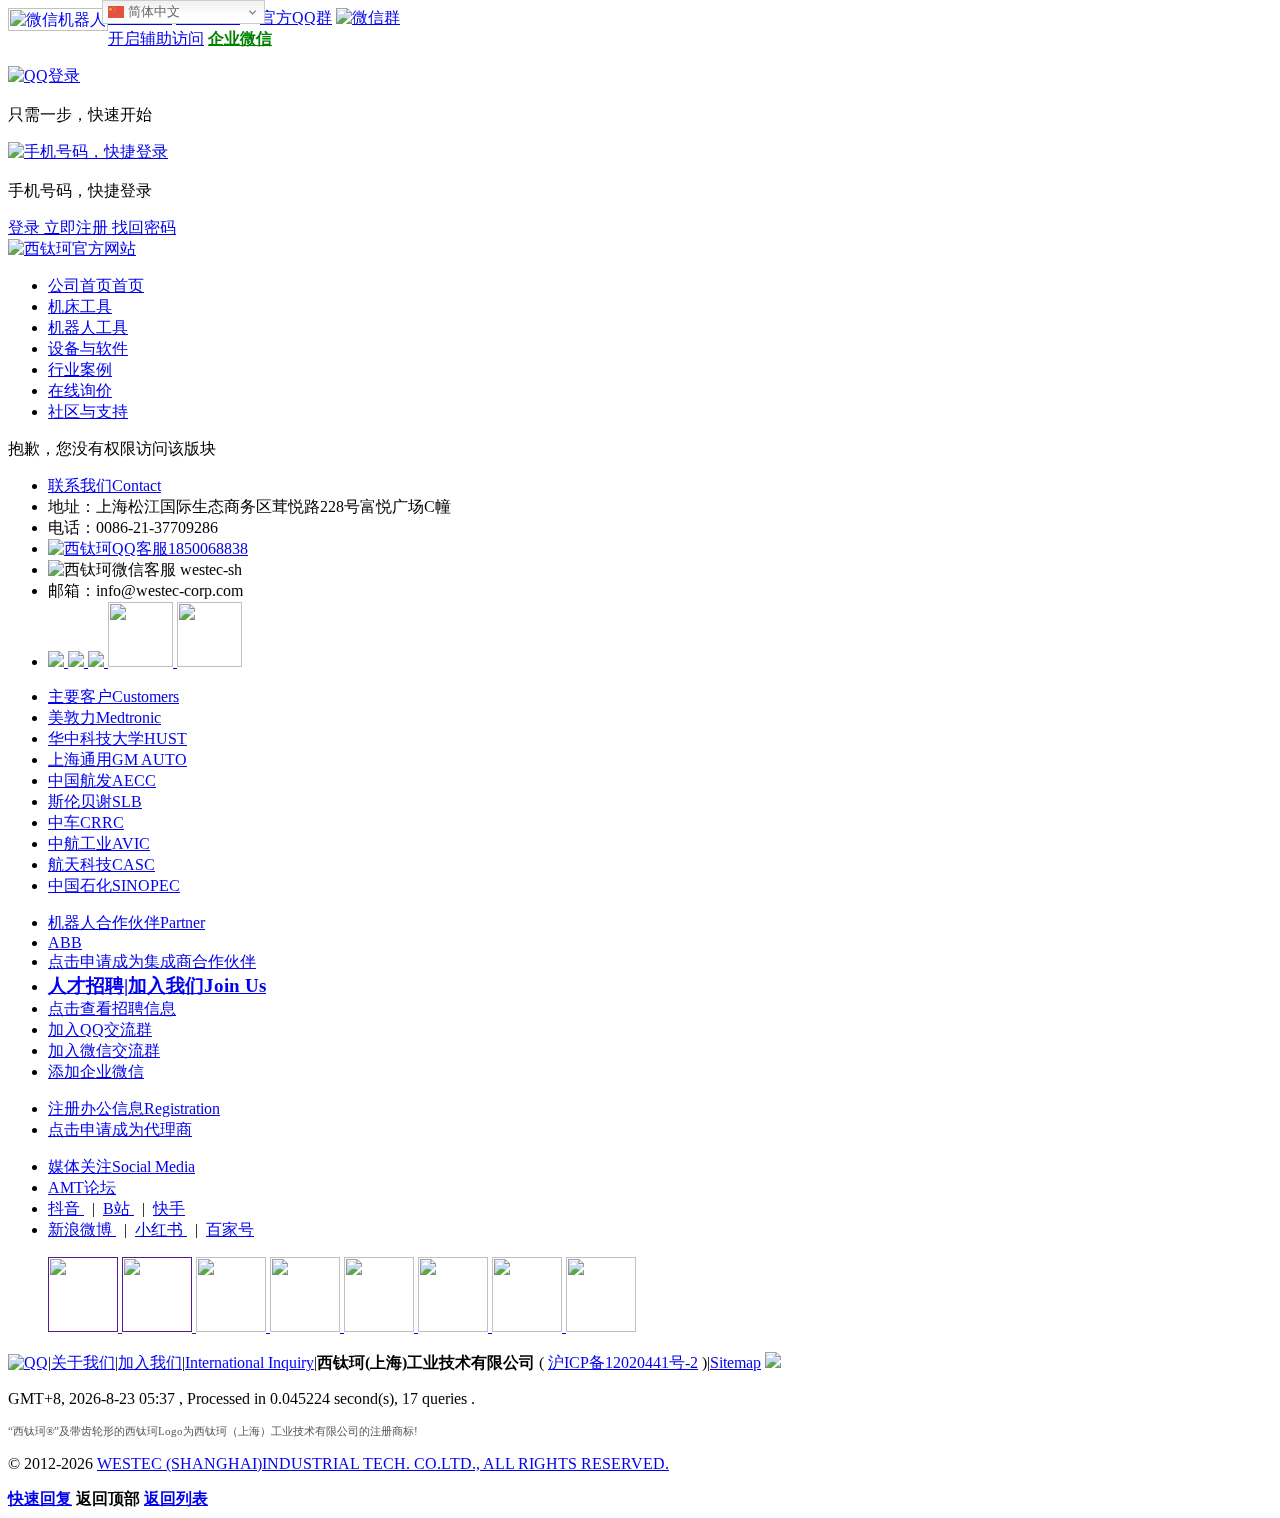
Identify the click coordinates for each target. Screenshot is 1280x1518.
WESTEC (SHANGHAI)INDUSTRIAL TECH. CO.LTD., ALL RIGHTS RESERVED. (383, 1463)
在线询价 (80, 390)
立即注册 (78, 227)
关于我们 (83, 1362)
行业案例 (80, 369)
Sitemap (735, 1362)
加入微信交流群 (104, 1050)
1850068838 (208, 548)
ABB (65, 942)
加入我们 (150, 1362)
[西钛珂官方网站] (72, 248)
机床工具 (80, 306)
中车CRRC (86, 822)
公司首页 (96, 285)
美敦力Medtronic (104, 717)
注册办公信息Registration (134, 1108)
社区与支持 (88, 411)
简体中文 (152, 11)
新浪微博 (82, 1229)
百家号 (230, 1229)
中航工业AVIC (99, 843)
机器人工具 (88, 327)
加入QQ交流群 (100, 1029)
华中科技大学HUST (117, 738)
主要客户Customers (113, 696)
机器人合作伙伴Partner (126, 922)
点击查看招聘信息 (112, 1008)
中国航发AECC (102, 780)
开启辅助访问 (156, 38)
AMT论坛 (82, 1187)
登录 (26, 227)
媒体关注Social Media (121, 1166)
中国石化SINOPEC (114, 885)
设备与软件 (88, 348)
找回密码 (144, 227)
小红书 (161, 1229)
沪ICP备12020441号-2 (623, 1362)
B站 (118, 1208)
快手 (169, 1208)
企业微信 (240, 38)
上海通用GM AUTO (117, 759)
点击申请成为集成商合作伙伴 (152, 961)
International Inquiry (249, 1362)
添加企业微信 (96, 1071)
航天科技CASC (101, 864)
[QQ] (28, 1362)
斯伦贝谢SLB (95, 801)
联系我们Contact (104, 485)
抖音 (66, 1208)
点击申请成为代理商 (120, 1129)
